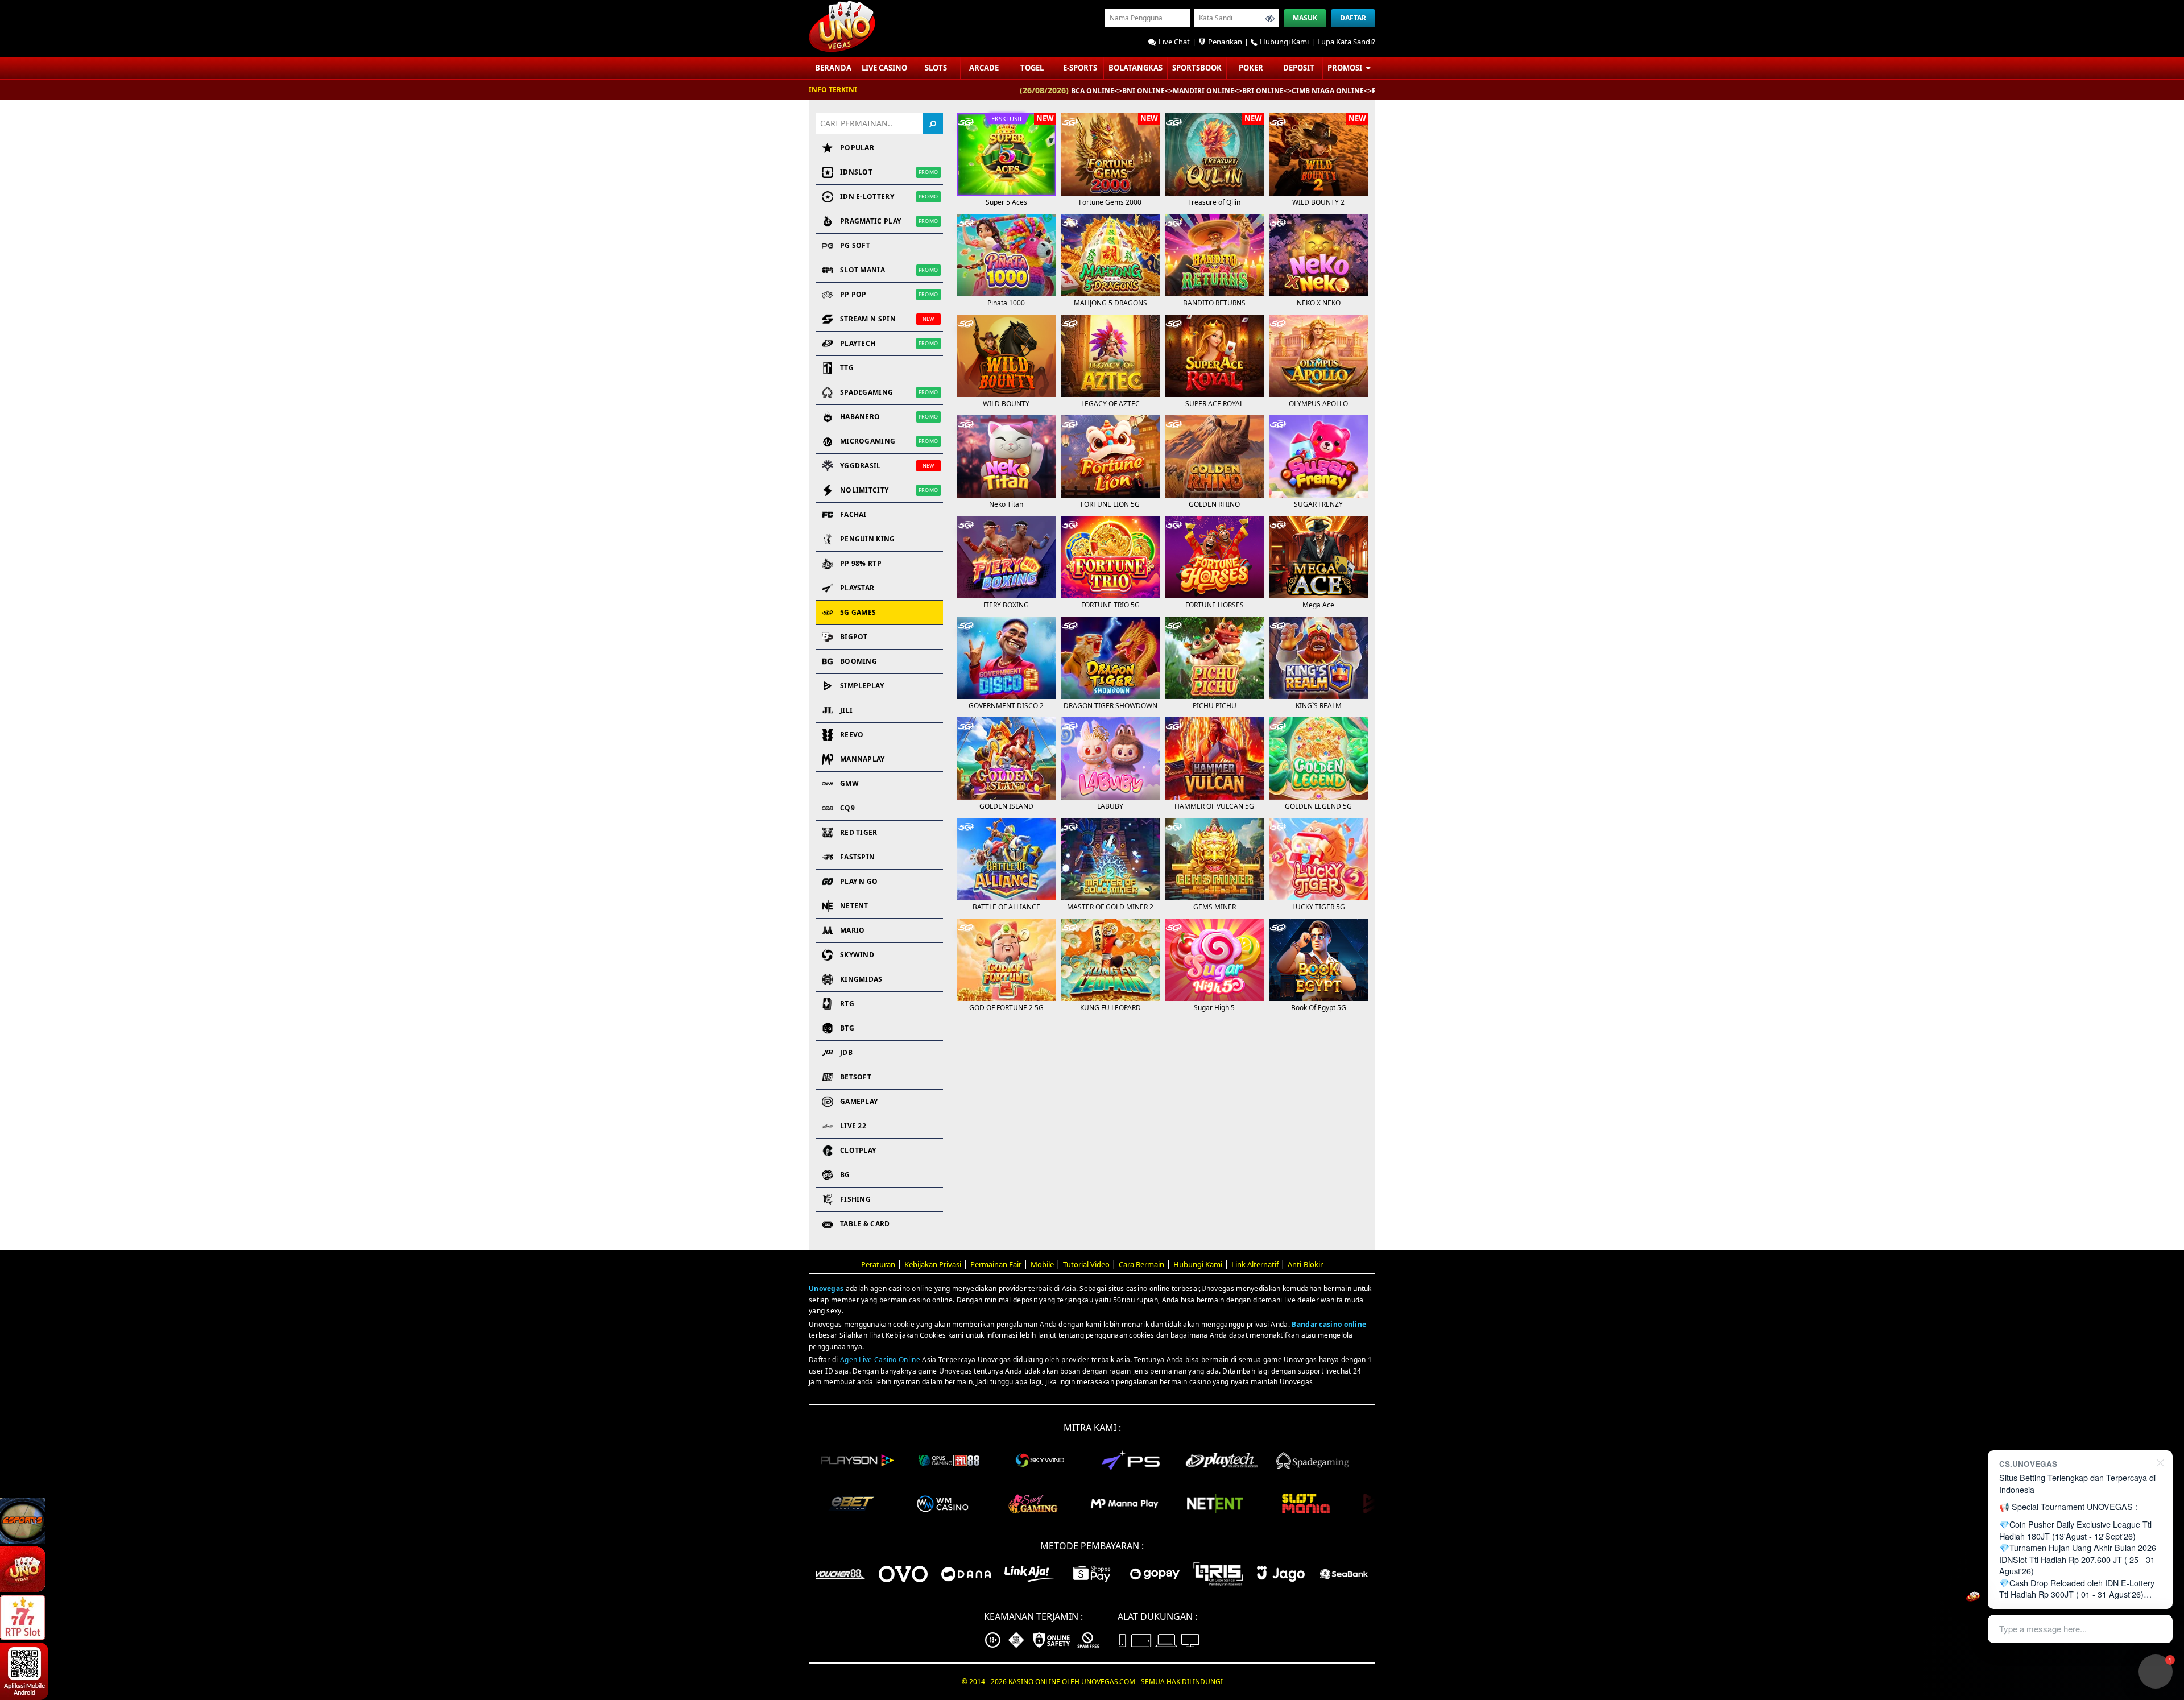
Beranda (833, 68)
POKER (1251, 68)
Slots (936, 68)
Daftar (1353, 18)
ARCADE (984, 68)
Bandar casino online (1329, 1324)
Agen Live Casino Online (880, 1360)
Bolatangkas (1136, 68)
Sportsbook (1197, 68)
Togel (1032, 68)
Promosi (1346, 68)
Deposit (1299, 68)
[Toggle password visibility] (1270, 18)
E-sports (1080, 68)
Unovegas (826, 1289)
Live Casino (884, 68)
